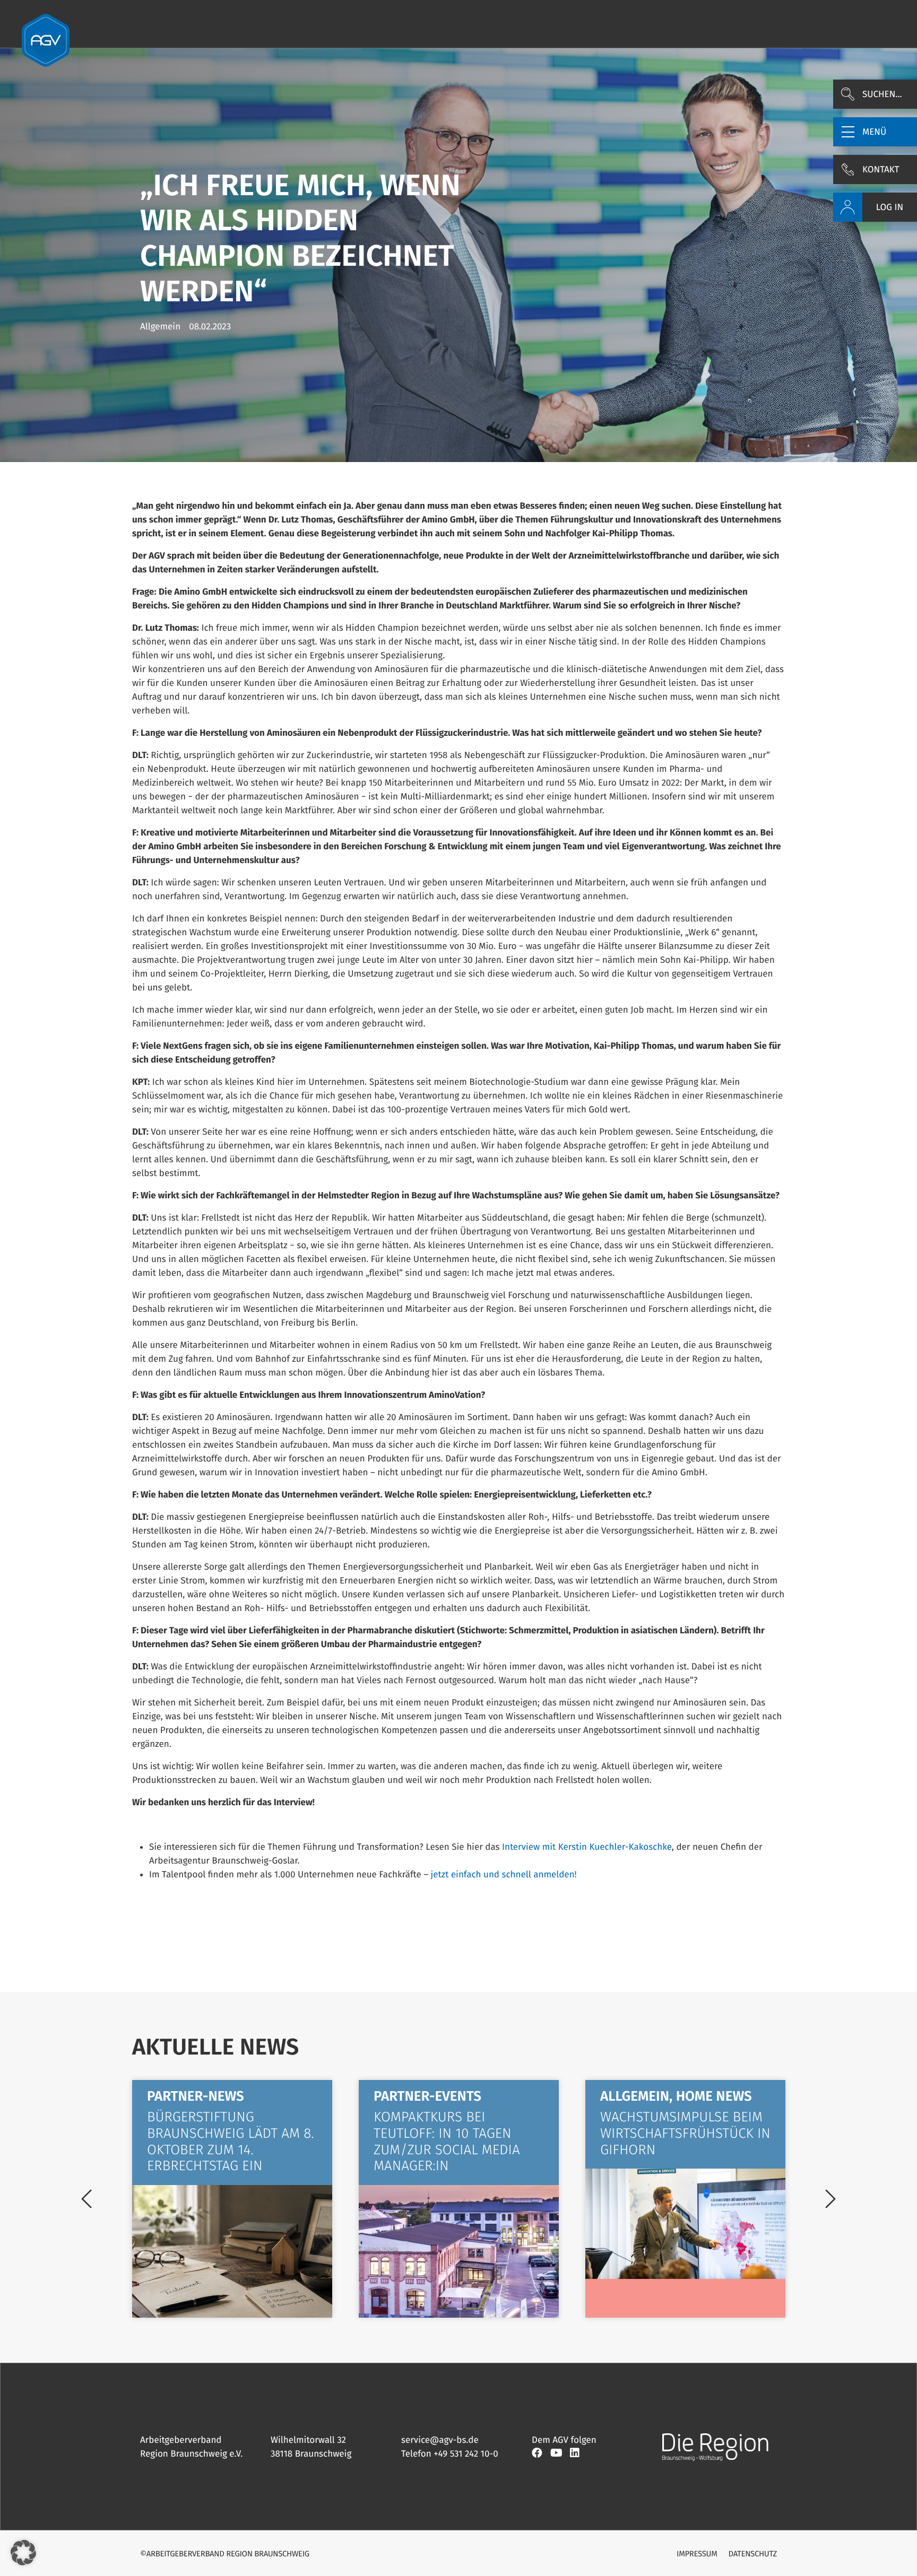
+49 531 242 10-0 (466, 2454)
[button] (875, 132)
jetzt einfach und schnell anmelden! (504, 1874)
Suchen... (882, 94)
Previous (86, 2199)
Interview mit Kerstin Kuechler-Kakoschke (587, 1847)
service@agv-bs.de (440, 2440)
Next (831, 2199)
